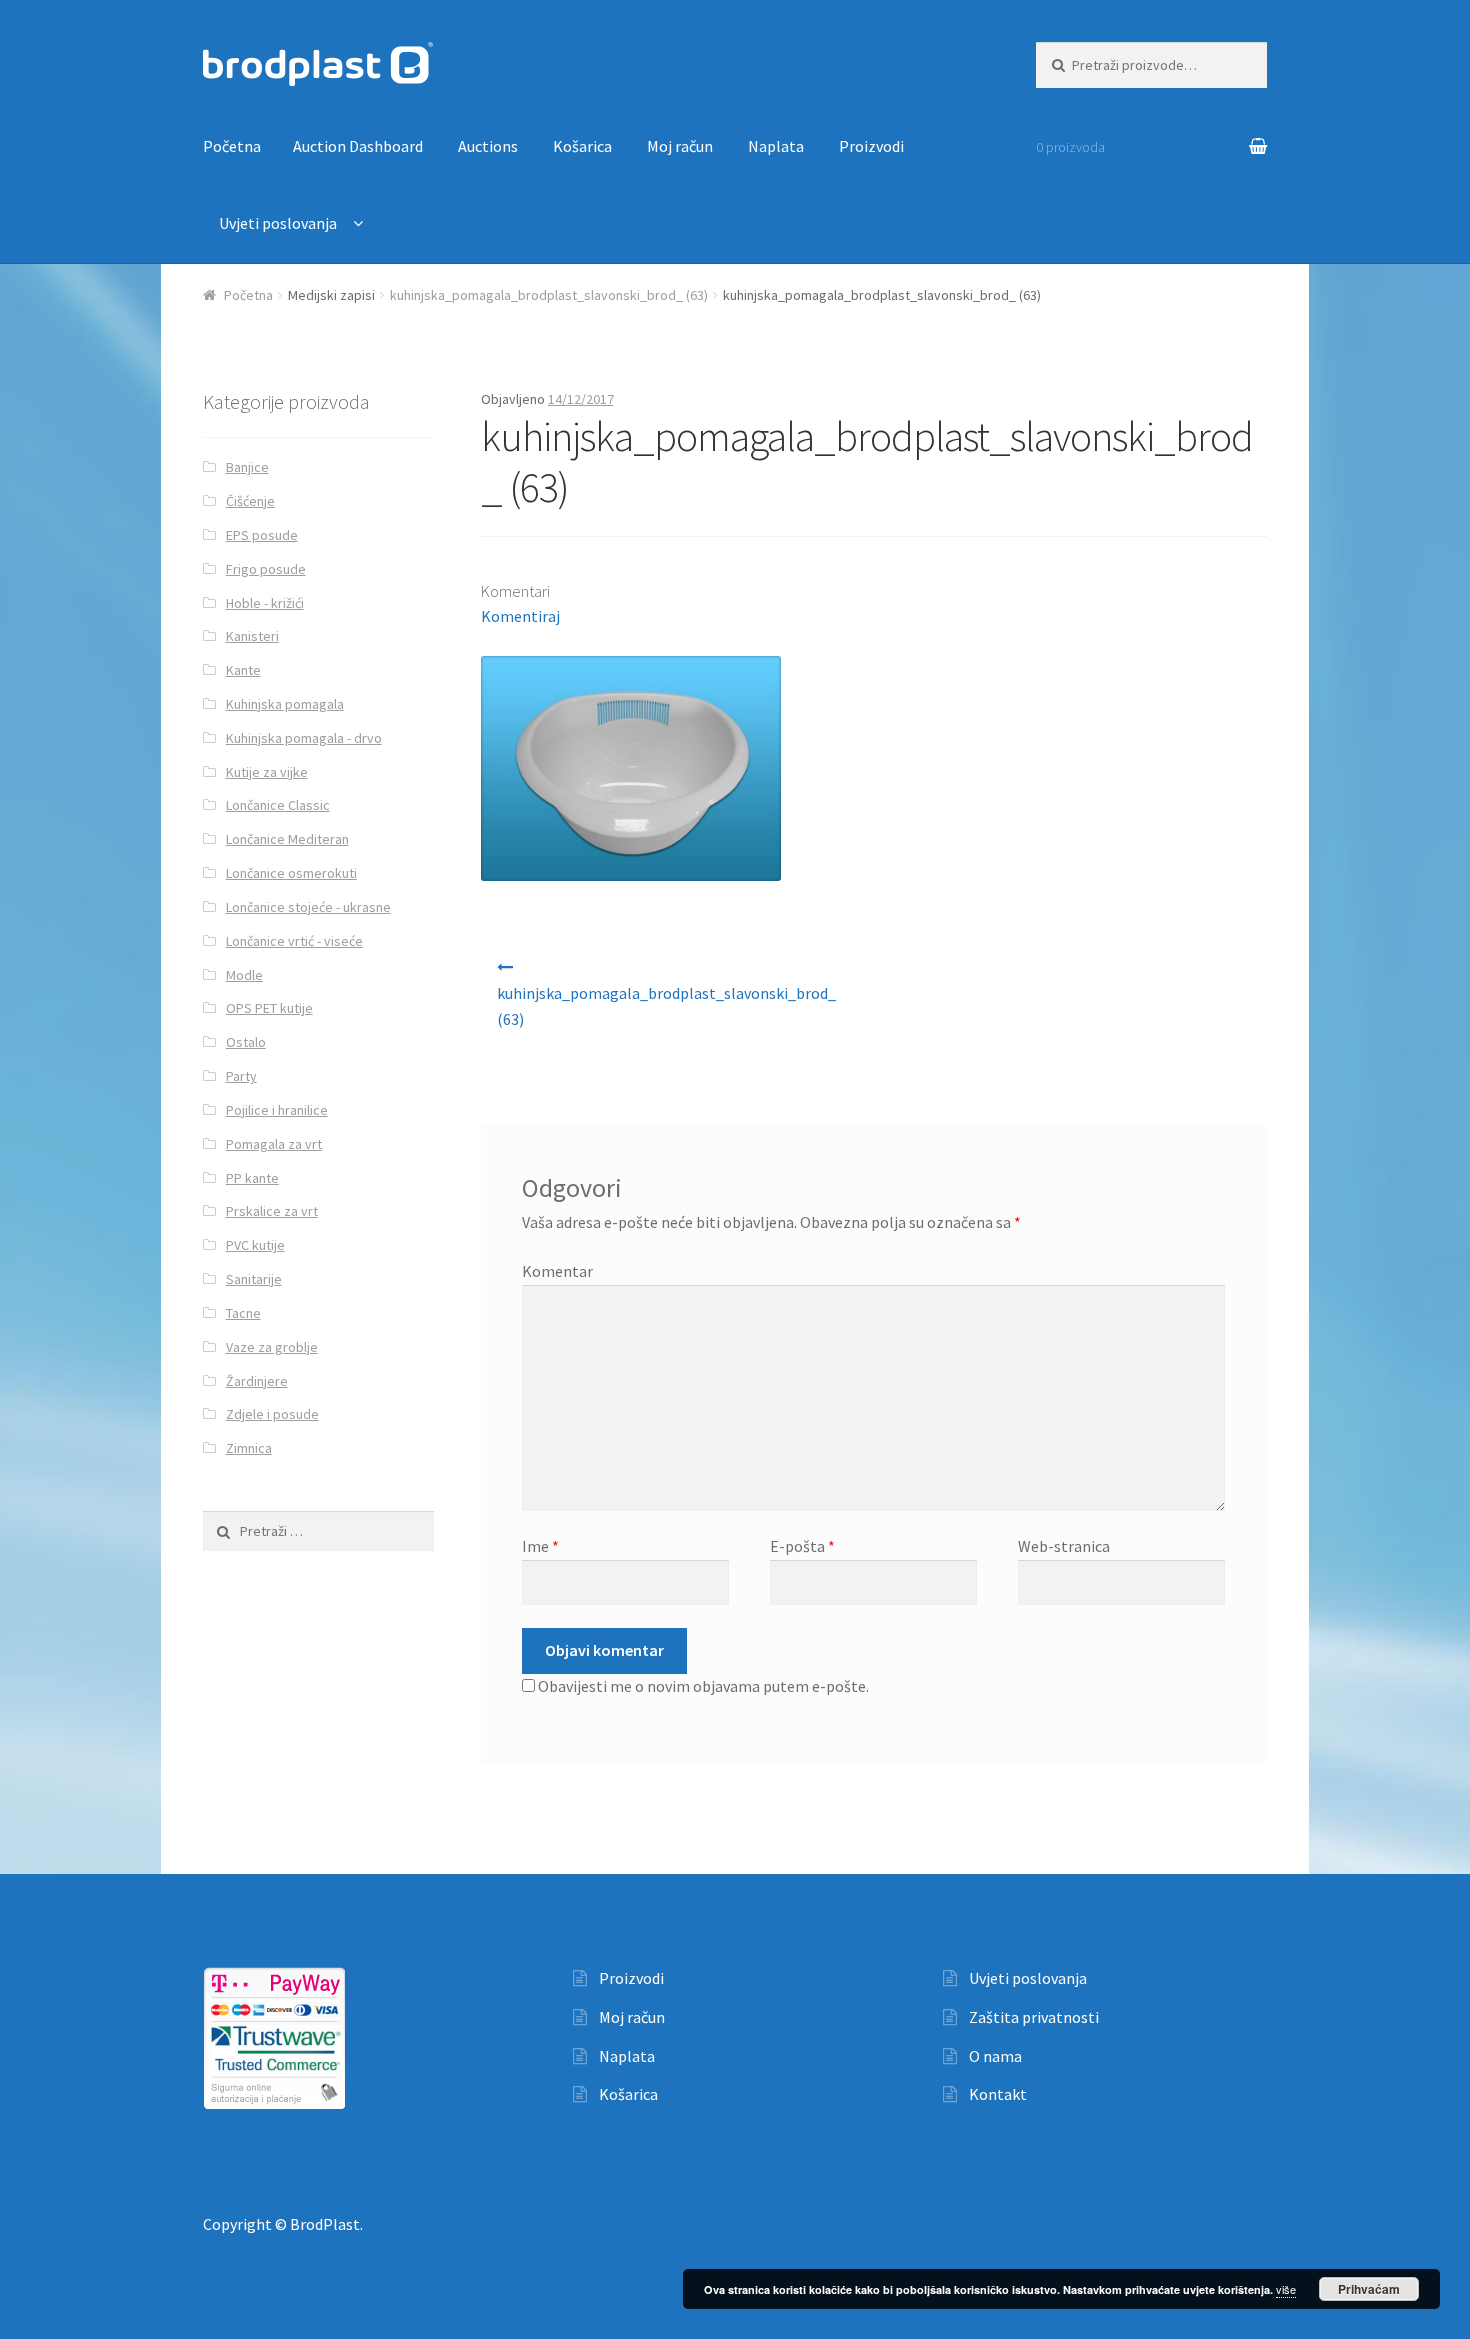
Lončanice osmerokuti (291, 873)
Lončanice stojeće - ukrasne (308, 907)
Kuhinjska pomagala (285, 704)
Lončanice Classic (278, 805)
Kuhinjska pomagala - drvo (304, 738)
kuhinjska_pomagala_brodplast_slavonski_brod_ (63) (549, 295)
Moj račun (680, 146)
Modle (244, 975)
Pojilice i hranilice (277, 1110)
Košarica (582, 146)
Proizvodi (871, 146)
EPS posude (262, 535)
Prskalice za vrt (272, 1211)
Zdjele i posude (272, 1414)
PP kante (252, 1178)
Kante (243, 670)
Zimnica (249, 1448)
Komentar (557, 1271)
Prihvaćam (1369, 2289)
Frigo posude (266, 569)
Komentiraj (520, 616)
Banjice (247, 467)
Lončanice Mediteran (287, 839)
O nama (995, 2056)
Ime (540, 1546)
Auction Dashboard (358, 146)
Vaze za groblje (272, 1347)
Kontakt (998, 2094)
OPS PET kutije (269, 1008)
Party (241, 1076)
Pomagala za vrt (274, 1144)
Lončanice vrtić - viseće (294, 941)
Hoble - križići (265, 603)
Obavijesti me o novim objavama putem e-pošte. (703, 1686)
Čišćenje (250, 501)
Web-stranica (1064, 1546)
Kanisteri (252, 636)
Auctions (488, 146)
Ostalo (246, 1042)
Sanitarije (254, 1279)
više (1286, 2289)
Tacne (243, 1313)
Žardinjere (257, 1381)
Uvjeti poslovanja (278, 223)
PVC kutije (255, 1245)
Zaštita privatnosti (1034, 2017)
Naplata (776, 146)
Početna (232, 146)
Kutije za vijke (267, 772)
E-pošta (802, 1546)
